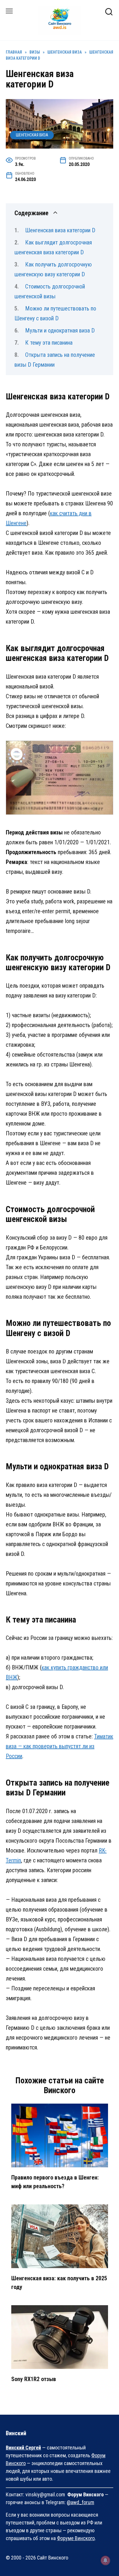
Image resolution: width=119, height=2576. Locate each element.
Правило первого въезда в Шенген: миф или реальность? (55, 2182)
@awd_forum (80, 2502)
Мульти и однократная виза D (60, 330)
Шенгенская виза (32, 135)
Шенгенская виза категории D (60, 230)
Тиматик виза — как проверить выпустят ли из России (59, 1746)
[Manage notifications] (105, 2560)
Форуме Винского (76, 2538)
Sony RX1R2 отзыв (34, 2379)
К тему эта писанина (49, 343)
